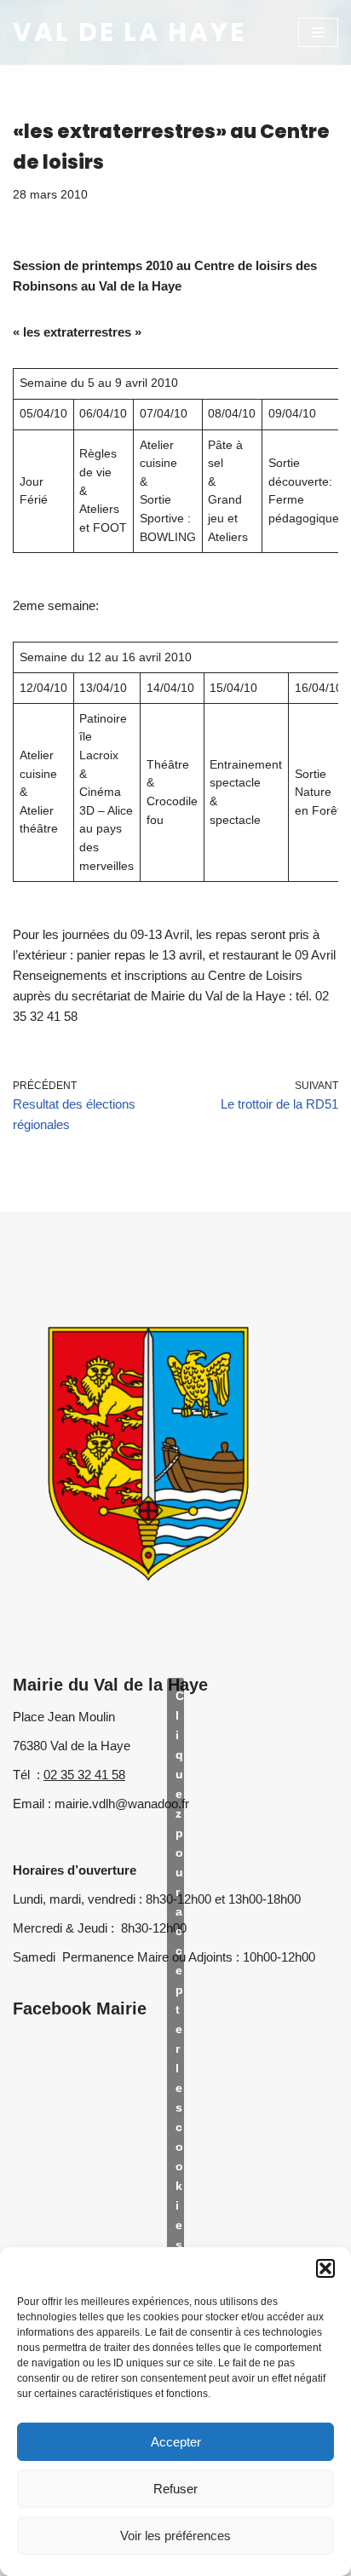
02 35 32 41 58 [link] (84, 1775)
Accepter (176, 2442)
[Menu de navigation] (318, 32)
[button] (325, 2268)
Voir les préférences (175, 2536)
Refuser (175, 2489)
